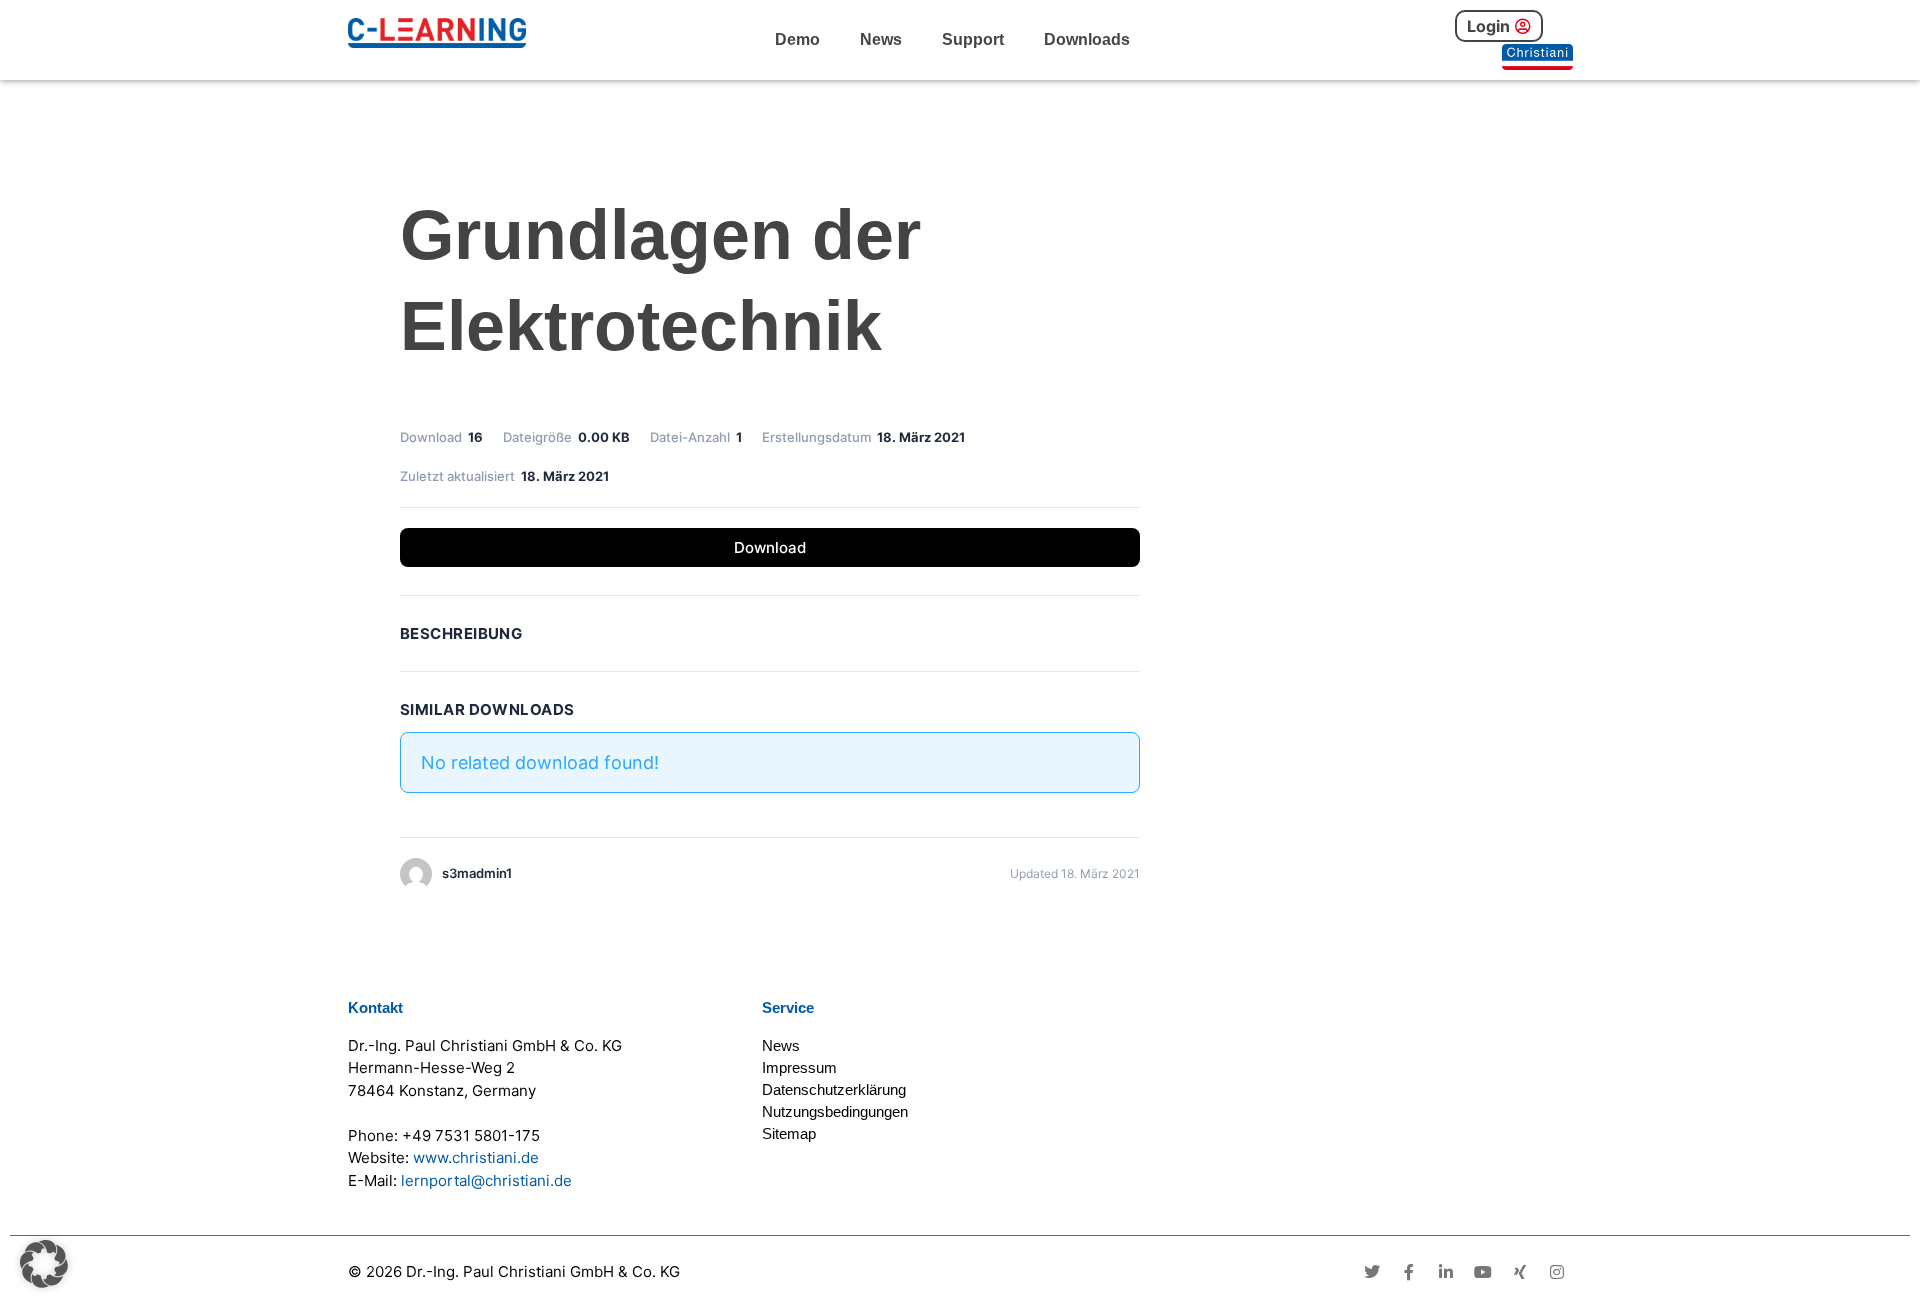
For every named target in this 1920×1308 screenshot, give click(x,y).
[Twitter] (1372, 1272)
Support (973, 39)
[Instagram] (1557, 1272)
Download (770, 547)
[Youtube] (1483, 1272)
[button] (44, 1264)
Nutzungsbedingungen (835, 1111)
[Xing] (1520, 1272)
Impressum (799, 1067)
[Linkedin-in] (1446, 1272)
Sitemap (789, 1133)
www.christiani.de (476, 1157)
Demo (797, 39)
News (881, 39)
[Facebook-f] (1409, 1272)
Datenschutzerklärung (834, 1089)
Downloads (1087, 39)
